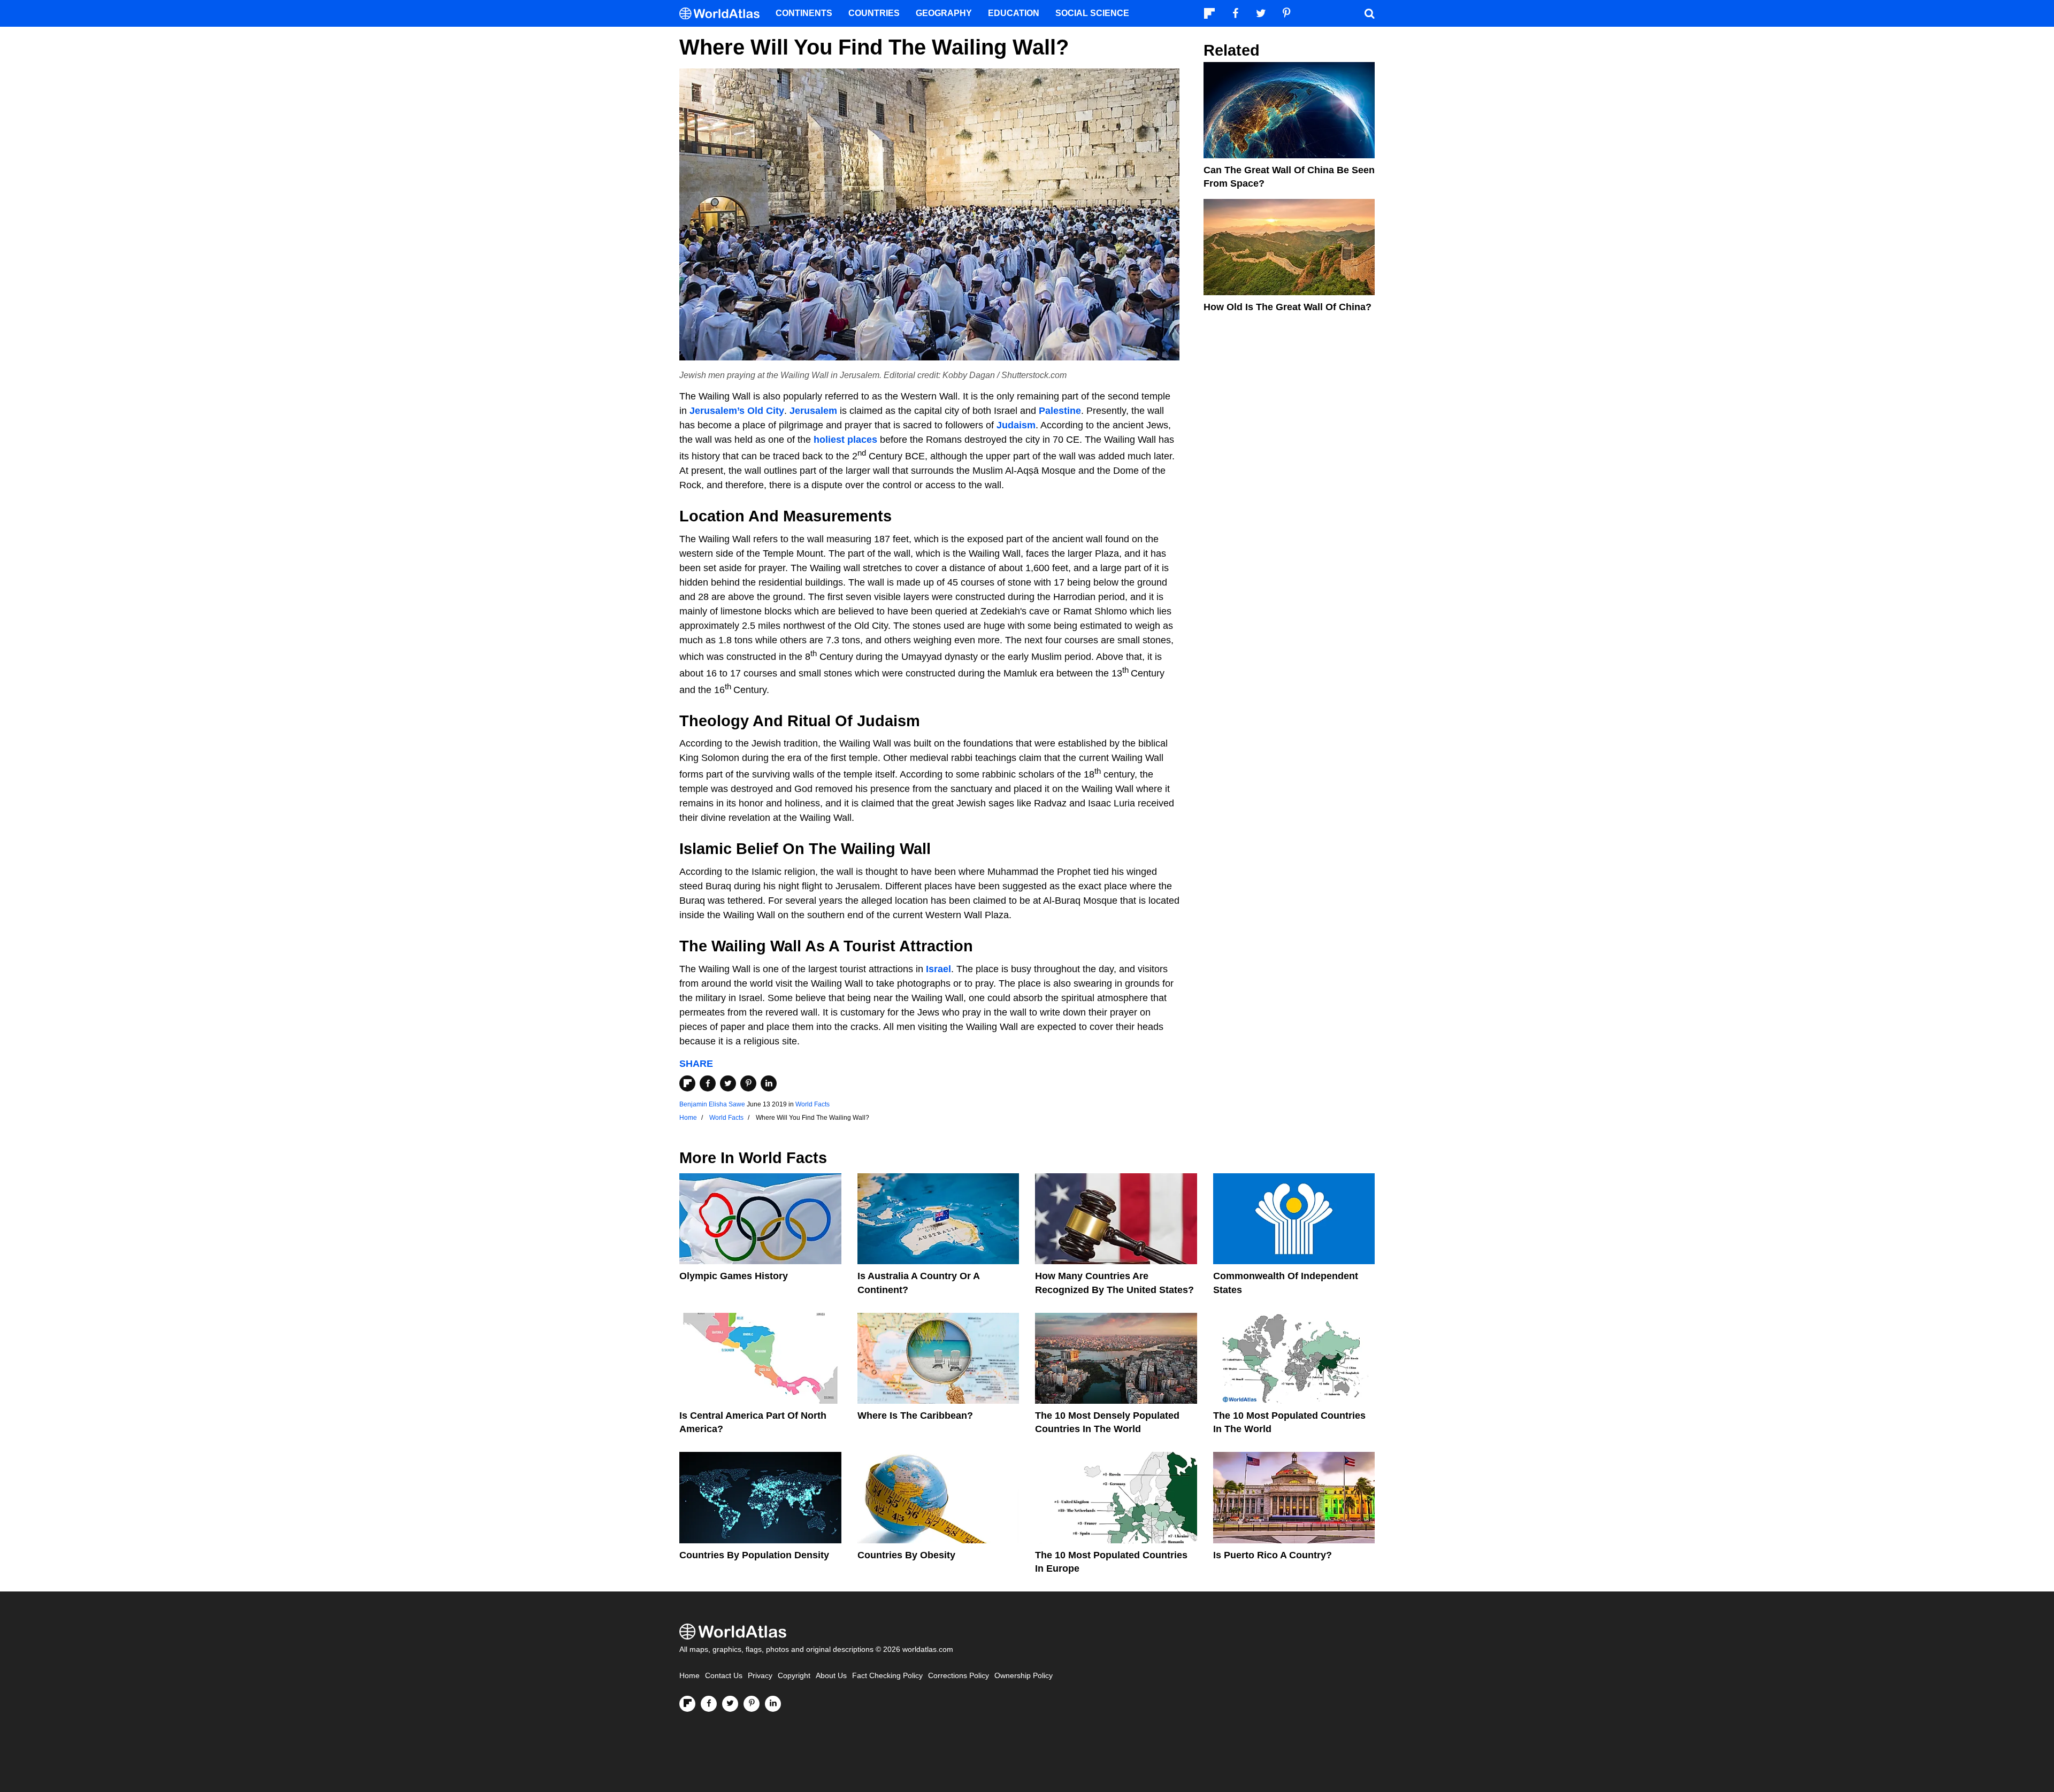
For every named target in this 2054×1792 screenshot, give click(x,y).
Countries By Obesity (906, 1555)
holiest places (845, 440)
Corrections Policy (959, 1676)
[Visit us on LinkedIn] (773, 1704)
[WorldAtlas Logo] (723, 14)
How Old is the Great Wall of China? (1287, 307)
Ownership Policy (1024, 1676)
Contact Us (724, 1676)
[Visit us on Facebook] (709, 1704)
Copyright (794, 1676)
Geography (944, 13)
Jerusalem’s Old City (737, 411)
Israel (938, 969)
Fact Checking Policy (887, 1676)
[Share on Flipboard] (687, 1083)
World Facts (813, 1104)
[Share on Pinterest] (748, 1083)
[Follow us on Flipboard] (687, 1704)
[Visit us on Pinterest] (752, 1704)
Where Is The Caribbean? (915, 1416)
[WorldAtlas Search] (1369, 13)
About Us (831, 1676)
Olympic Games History (734, 1276)
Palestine (1060, 411)
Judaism (1016, 425)
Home (689, 1676)
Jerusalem (813, 411)
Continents (804, 13)
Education (1014, 13)
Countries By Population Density (754, 1555)
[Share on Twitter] (728, 1083)
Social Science (1092, 13)
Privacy (760, 1676)
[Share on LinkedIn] (769, 1083)
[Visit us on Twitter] (730, 1704)
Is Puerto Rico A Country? (1273, 1555)
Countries (874, 13)
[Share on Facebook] (708, 1083)
